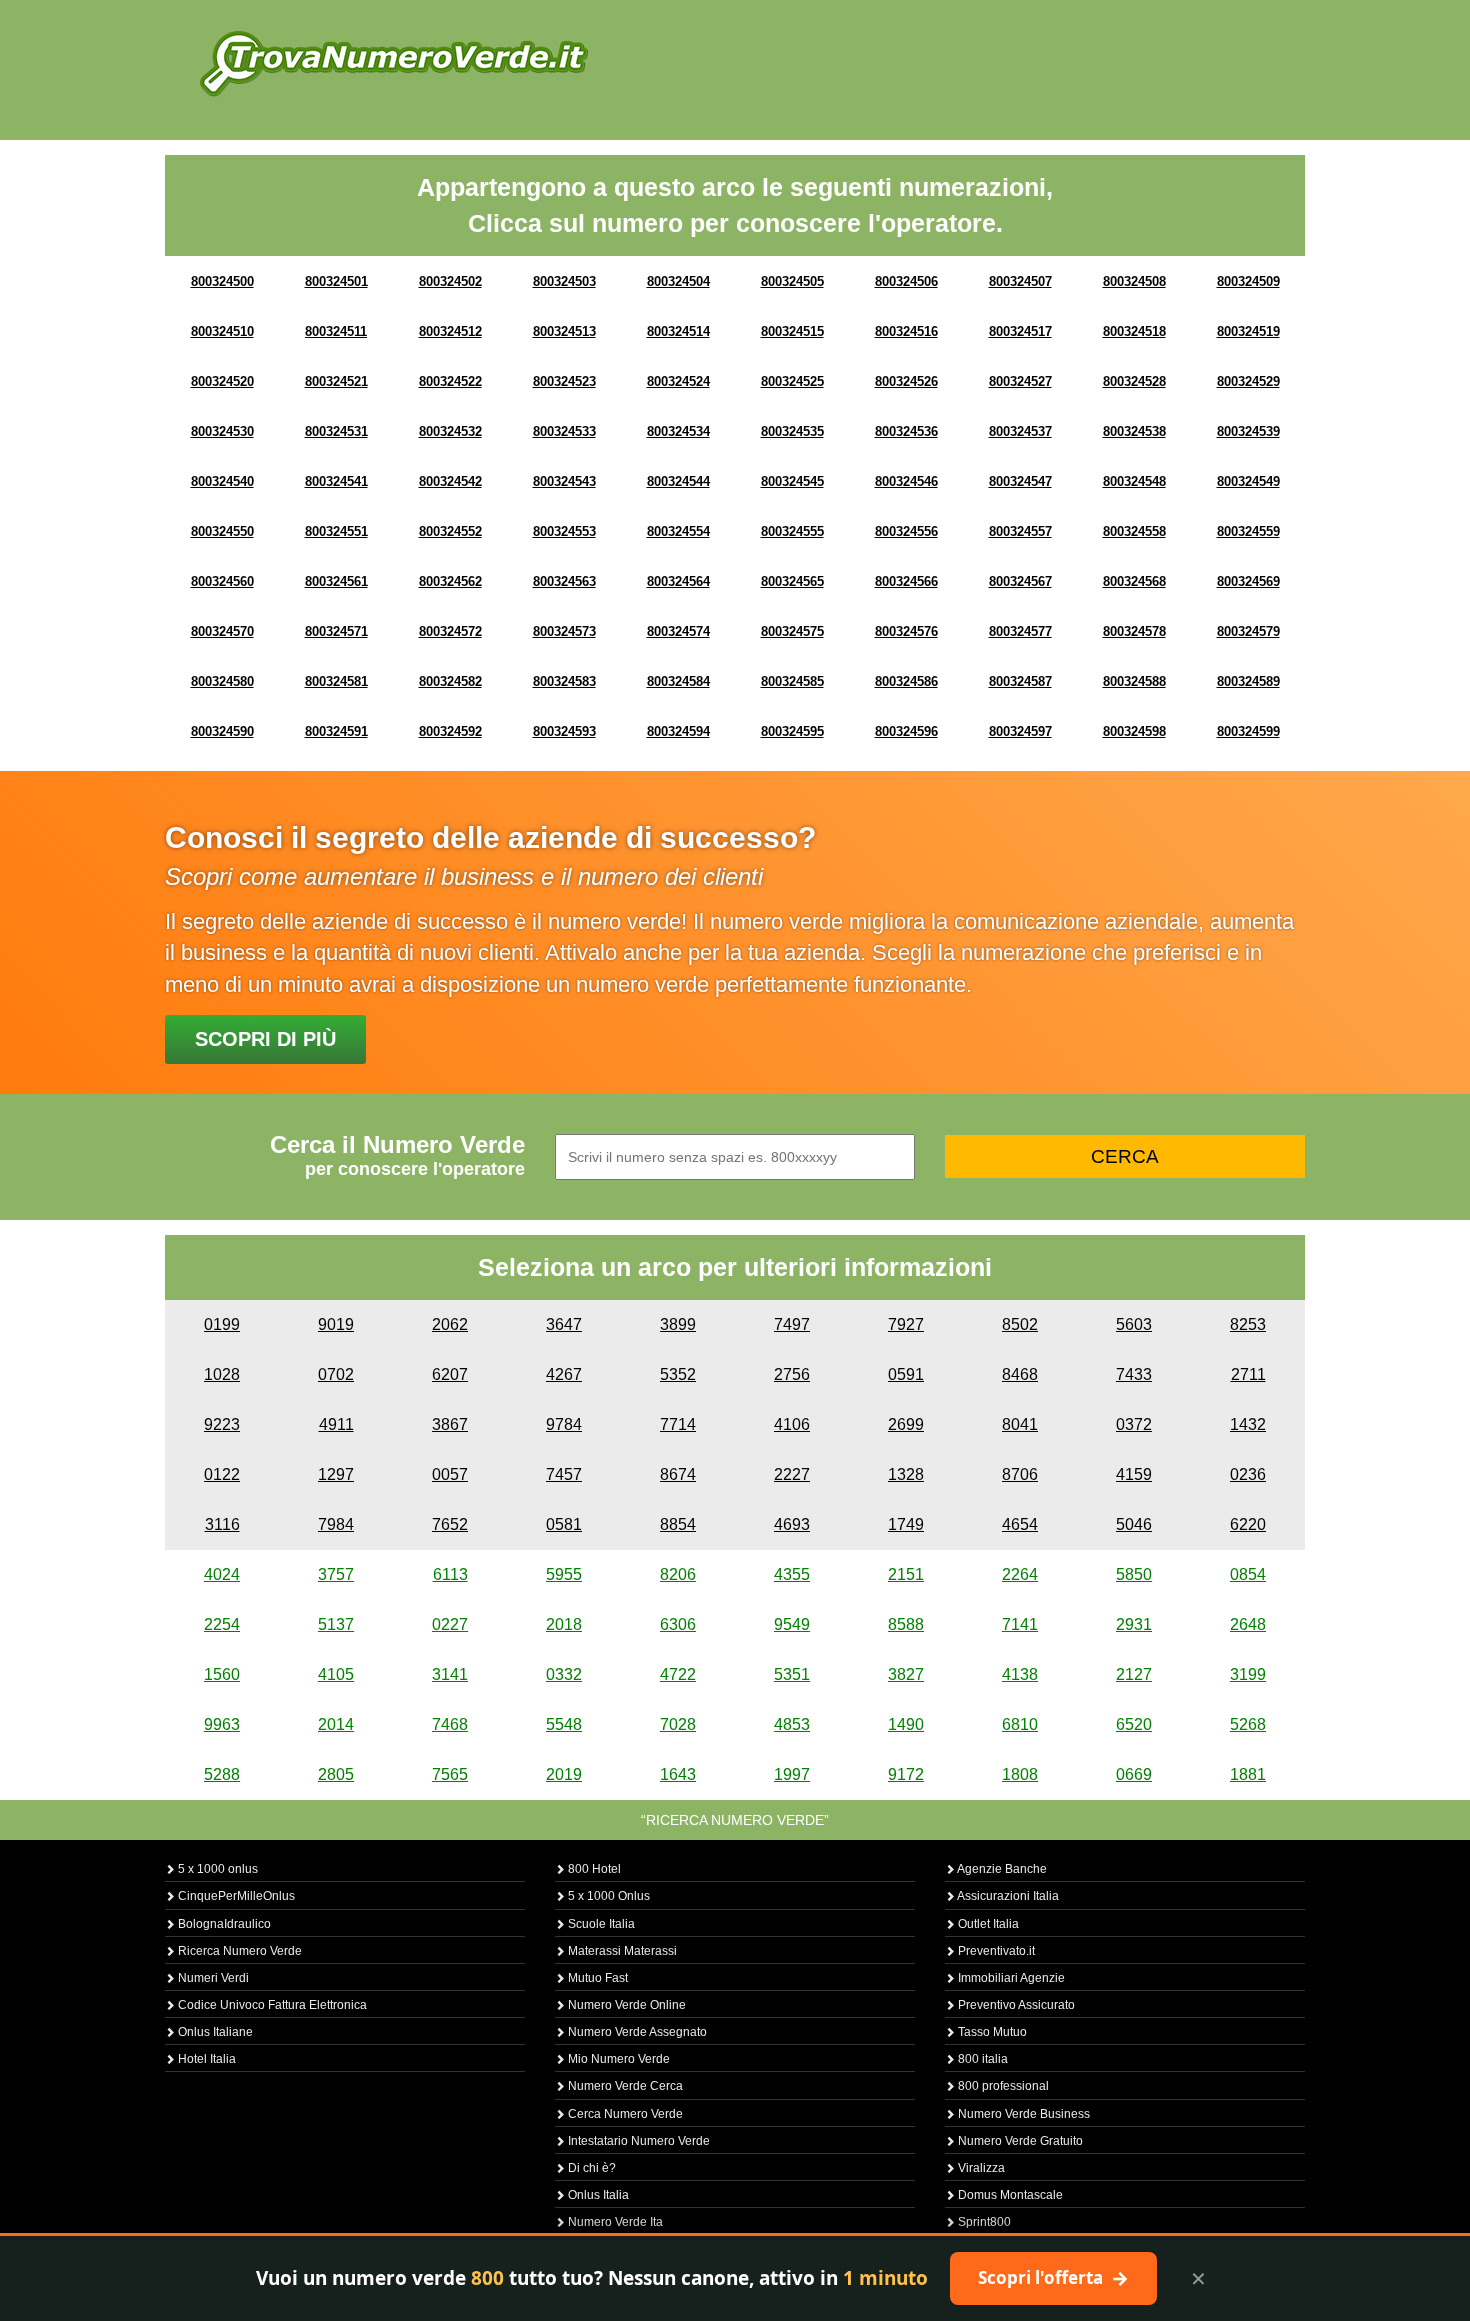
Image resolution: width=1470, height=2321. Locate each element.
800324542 (450, 481)
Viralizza (980, 2168)
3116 (222, 1524)
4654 (1020, 1524)
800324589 (1248, 681)
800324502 (450, 281)
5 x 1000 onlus (216, 1869)
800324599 (1248, 731)
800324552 (450, 531)
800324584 (678, 681)
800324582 (450, 681)
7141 (1020, 1624)
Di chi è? (590, 2168)
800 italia (981, 2059)
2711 (1248, 1374)
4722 (678, 1674)
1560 (222, 1674)
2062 (450, 1324)
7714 (678, 1424)
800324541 (336, 481)
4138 (1020, 1674)
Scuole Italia (600, 1924)
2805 (336, 1774)
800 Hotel (593, 1869)
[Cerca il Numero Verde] (394, 62)
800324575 (792, 631)
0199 (222, 1324)
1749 (906, 1524)
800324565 (792, 581)
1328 (906, 1474)
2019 (564, 1774)
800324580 (222, 681)
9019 (336, 1324)
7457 (564, 1474)
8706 (1020, 1474)
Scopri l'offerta (1053, 2278)
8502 (1020, 1324)
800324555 (792, 531)
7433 (1134, 1374)
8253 (1248, 1324)
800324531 (336, 431)
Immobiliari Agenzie (1010, 1978)
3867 (450, 1424)
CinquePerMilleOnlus (235, 1896)
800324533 (564, 431)
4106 (792, 1424)
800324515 (792, 331)
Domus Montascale (1009, 2195)
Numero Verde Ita (614, 2222)
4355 (792, 1574)
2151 (906, 1574)
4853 (792, 1724)
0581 (564, 1524)
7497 (792, 1324)
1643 (678, 1774)
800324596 (906, 731)
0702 (336, 1374)
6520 (1134, 1724)
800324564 (678, 581)
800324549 (1248, 481)
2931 (1134, 1624)
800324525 (792, 381)
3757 (336, 1574)
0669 (1134, 1774)
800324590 (222, 731)
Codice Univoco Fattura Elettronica (271, 2005)
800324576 (906, 631)
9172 (906, 1774)
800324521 (336, 381)
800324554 (678, 531)
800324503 (564, 281)
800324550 (222, 531)
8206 (678, 1574)
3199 (1248, 1674)
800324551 (336, 531)
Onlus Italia (597, 2195)
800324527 (1020, 381)
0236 (1248, 1474)
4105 (336, 1674)
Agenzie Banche (1001, 1869)
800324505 (792, 281)
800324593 (564, 731)
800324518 (1134, 331)
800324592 (450, 731)
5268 (1248, 1724)
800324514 (678, 331)
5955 (564, 1574)
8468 (1020, 1374)
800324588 (1134, 681)
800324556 (906, 531)
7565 (450, 1774)
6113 (450, 1574)
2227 (792, 1474)
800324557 (1020, 531)
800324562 (450, 581)
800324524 (678, 381)
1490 (906, 1724)
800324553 (564, 531)
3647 (564, 1324)
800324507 (1020, 281)
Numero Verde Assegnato (636, 2032)
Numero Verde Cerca (624, 2086)
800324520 (222, 381)
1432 (1248, 1424)
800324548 (1134, 481)
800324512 (450, 331)
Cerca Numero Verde (624, 2114)
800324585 (792, 681)
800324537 (1020, 431)
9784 (564, 1424)
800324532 (450, 431)
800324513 (564, 331)
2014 (336, 1724)
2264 (1020, 1574)
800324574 (678, 631)
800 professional (1002, 2086)
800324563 (564, 581)
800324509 (1248, 281)
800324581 (336, 681)
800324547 (1020, 481)
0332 (564, 1674)
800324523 (564, 381)
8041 (1020, 1424)
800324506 (906, 281)
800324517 (1020, 331)
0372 (1134, 1424)
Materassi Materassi (621, 1951)
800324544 (678, 481)
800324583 (564, 681)
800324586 (906, 681)
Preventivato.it (995, 1951)
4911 (336, 1424)
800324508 (1134, 281)
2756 (792, 1374)
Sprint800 (983, 2222)
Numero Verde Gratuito (1019, 2141)
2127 (1134, 1674)
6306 (678, 1624)
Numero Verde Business (1022, 2114)
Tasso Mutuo (991, 2032)
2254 (222, 1624)
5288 (222, 1774)
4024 (222, 1574)
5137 (336, 1624)
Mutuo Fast (596, 1978)
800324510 (222, 331)
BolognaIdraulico (223, 1924)
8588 (906, 1624)
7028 (678, 1724)
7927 (906, 1324)
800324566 (906, 581)
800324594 (678, 731)
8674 (678, 1474)
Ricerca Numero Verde (238, 1951)
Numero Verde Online (625, 2005)
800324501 (336, 281)
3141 (450, 1674)
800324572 (450, 631)
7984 (336, 1524)
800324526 (906, 381)
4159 (1134, 1474)
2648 (1248, 1624)
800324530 (222, 431)
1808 (1020, 1774)
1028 (222, 1374)
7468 (450, 1724)
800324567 (1020, 581)
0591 (906, 1374)
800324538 (1134, 431)
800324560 (222, 581)
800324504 (678, 281)
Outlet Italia (987, 1924)
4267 (564, 1374)
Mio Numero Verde (617, 2059)
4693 (792, 1524)
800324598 (1134, 731)
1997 (792, 1774)
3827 (906, 1674)
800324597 (1020, 731)
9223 (222, 1424)
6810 (1020, 1724)
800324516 (906, 331)
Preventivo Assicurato (1015, 2005)
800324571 (336, 631)
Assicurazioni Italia (1007, 1896)
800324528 (1134, 381)
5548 (564, 1724)
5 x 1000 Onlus (607, 1896)
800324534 (678, 431)
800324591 (336, 731)
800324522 (450, 381)
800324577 (1020, 631)
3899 (678, 1324)
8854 (678, 1524)
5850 (1134, 1574)
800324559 (1248, 531)
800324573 (564, 631)
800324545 (792, 481)
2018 (564, 1624)
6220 (1248, 1524)
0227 (450, 1624)
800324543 (564, 481)
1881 (1248, 1774)
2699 (906, 1424)
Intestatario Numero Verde (637, 2141)
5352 (678, 1374)
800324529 (1248, 381)
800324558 (1134, 531)
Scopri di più (265, 1039)
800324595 (792, 731)
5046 (1134, 1524)
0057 (450, 1474)
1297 (336, 1474)
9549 (792, 1624)
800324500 (222, 281)
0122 (222, 1474)
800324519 (1248, 331)
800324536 (906, 431)
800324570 (222, 631)
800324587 (1020, 681)
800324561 (336, 581)
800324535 (792, 431)
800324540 (222, 481)
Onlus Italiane (214, 2032)
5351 (792, 1674)
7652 (450, 1524)
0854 (1248, 1574)
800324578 (1134, 631)
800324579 (1248, 631)
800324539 (1248, 431)
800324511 (336, 331)
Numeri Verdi (212, 1978)
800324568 (1134, 581)
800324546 (906, 481)
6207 (450, 1374)
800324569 (1248, 581)
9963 (222, 1724)
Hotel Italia (205, 2059)
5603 (1134, 1324)
